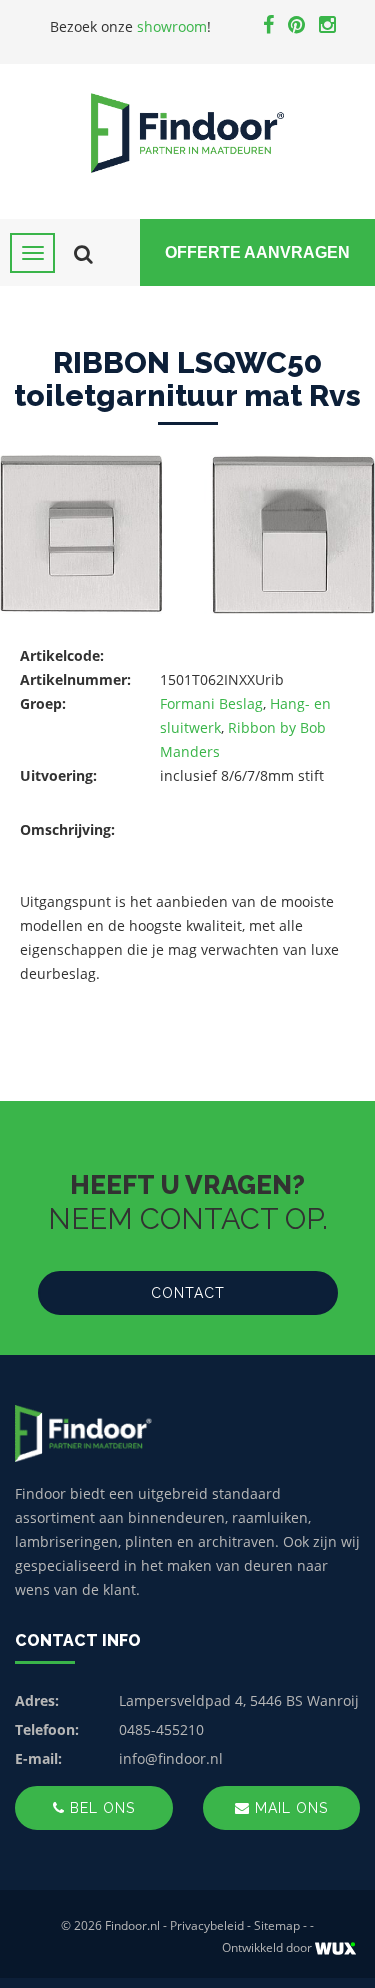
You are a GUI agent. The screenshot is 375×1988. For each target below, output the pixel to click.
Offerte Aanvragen (257, 252)
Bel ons (100, 1808)
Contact (188, 1293)
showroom (172, 26)
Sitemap (277, 1925)
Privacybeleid (207, 1925)
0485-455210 (161, 1729)
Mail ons (289, 1808)
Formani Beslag (211, 703)
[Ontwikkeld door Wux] (335, 1948)
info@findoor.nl (171, 1758)
